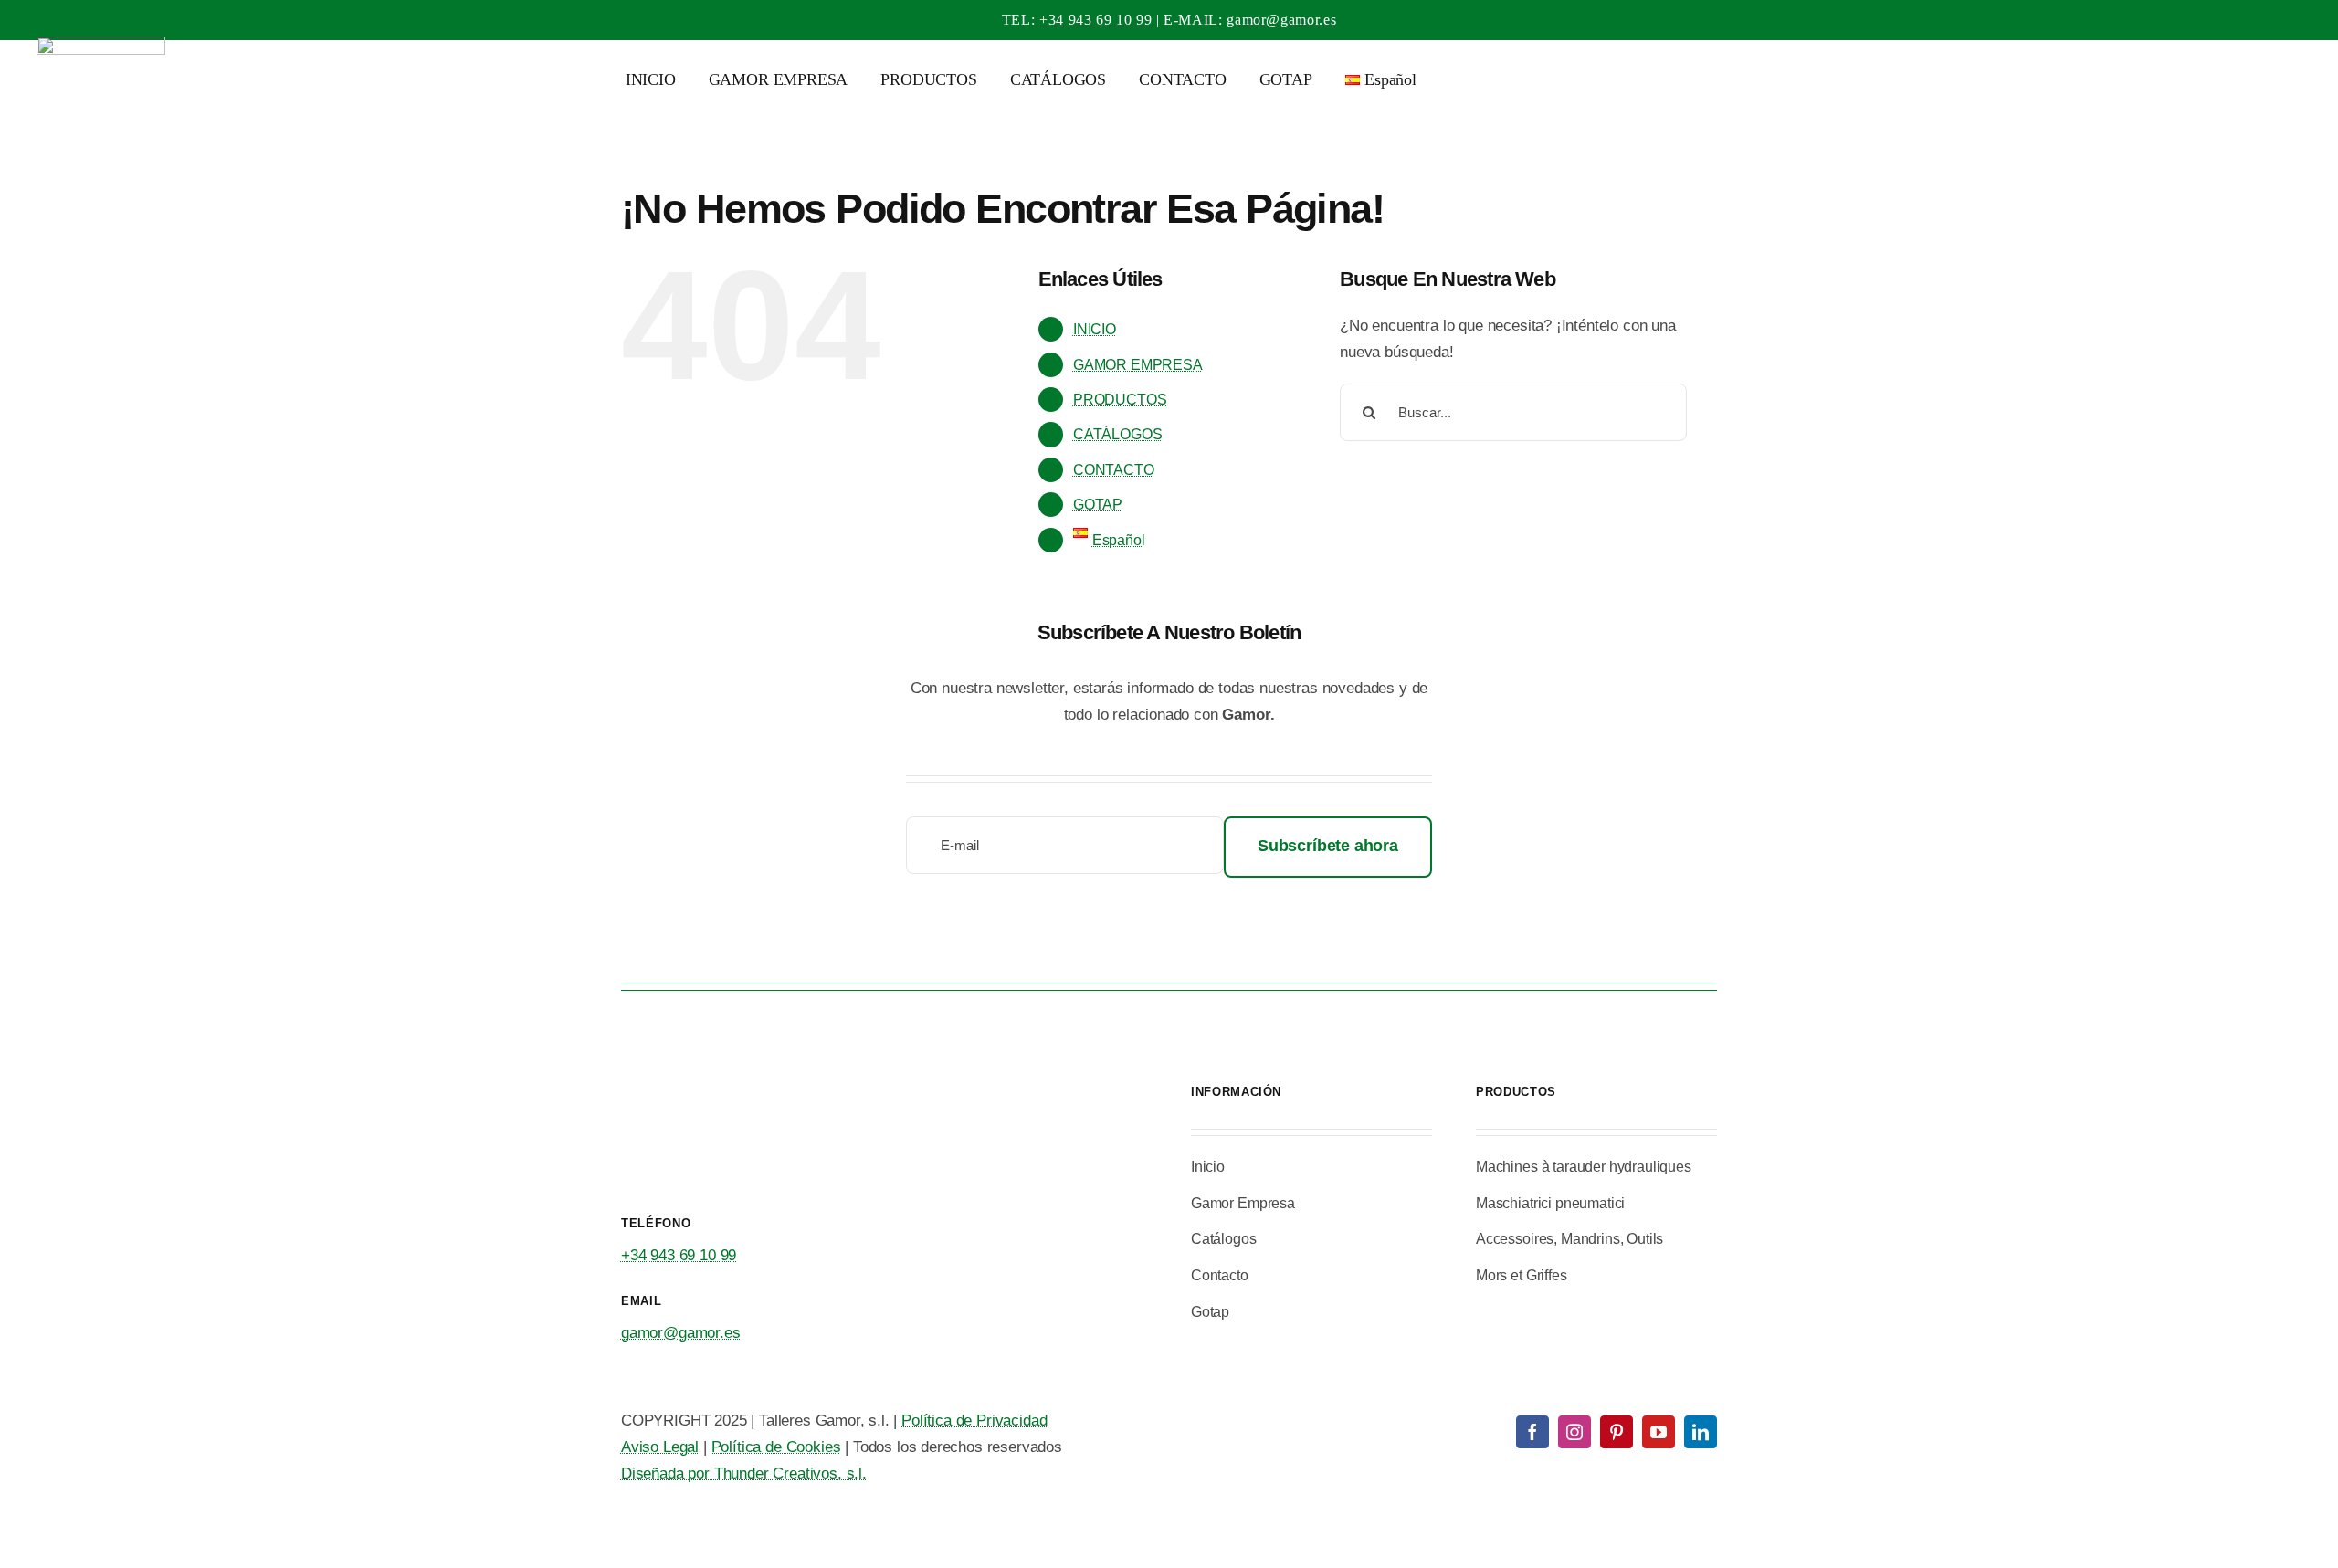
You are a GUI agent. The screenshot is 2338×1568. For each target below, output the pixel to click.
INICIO (1095, 329)
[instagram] (1574, 1432)
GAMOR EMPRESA (1138, 365)
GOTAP (1098, 505)
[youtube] (1659, 1432)
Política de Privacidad (974, 1421)
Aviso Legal (660, 1447)
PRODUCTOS (1120, 400)
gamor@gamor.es (1281, 20)
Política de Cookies (776, 1447)
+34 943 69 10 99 (1095, 20)
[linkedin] (1701, 1432)
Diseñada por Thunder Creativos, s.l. (744, 1473)
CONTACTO (1114, 470)
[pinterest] (1617, 1432)
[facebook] (1532, 1432)
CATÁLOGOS (1117, 434)
